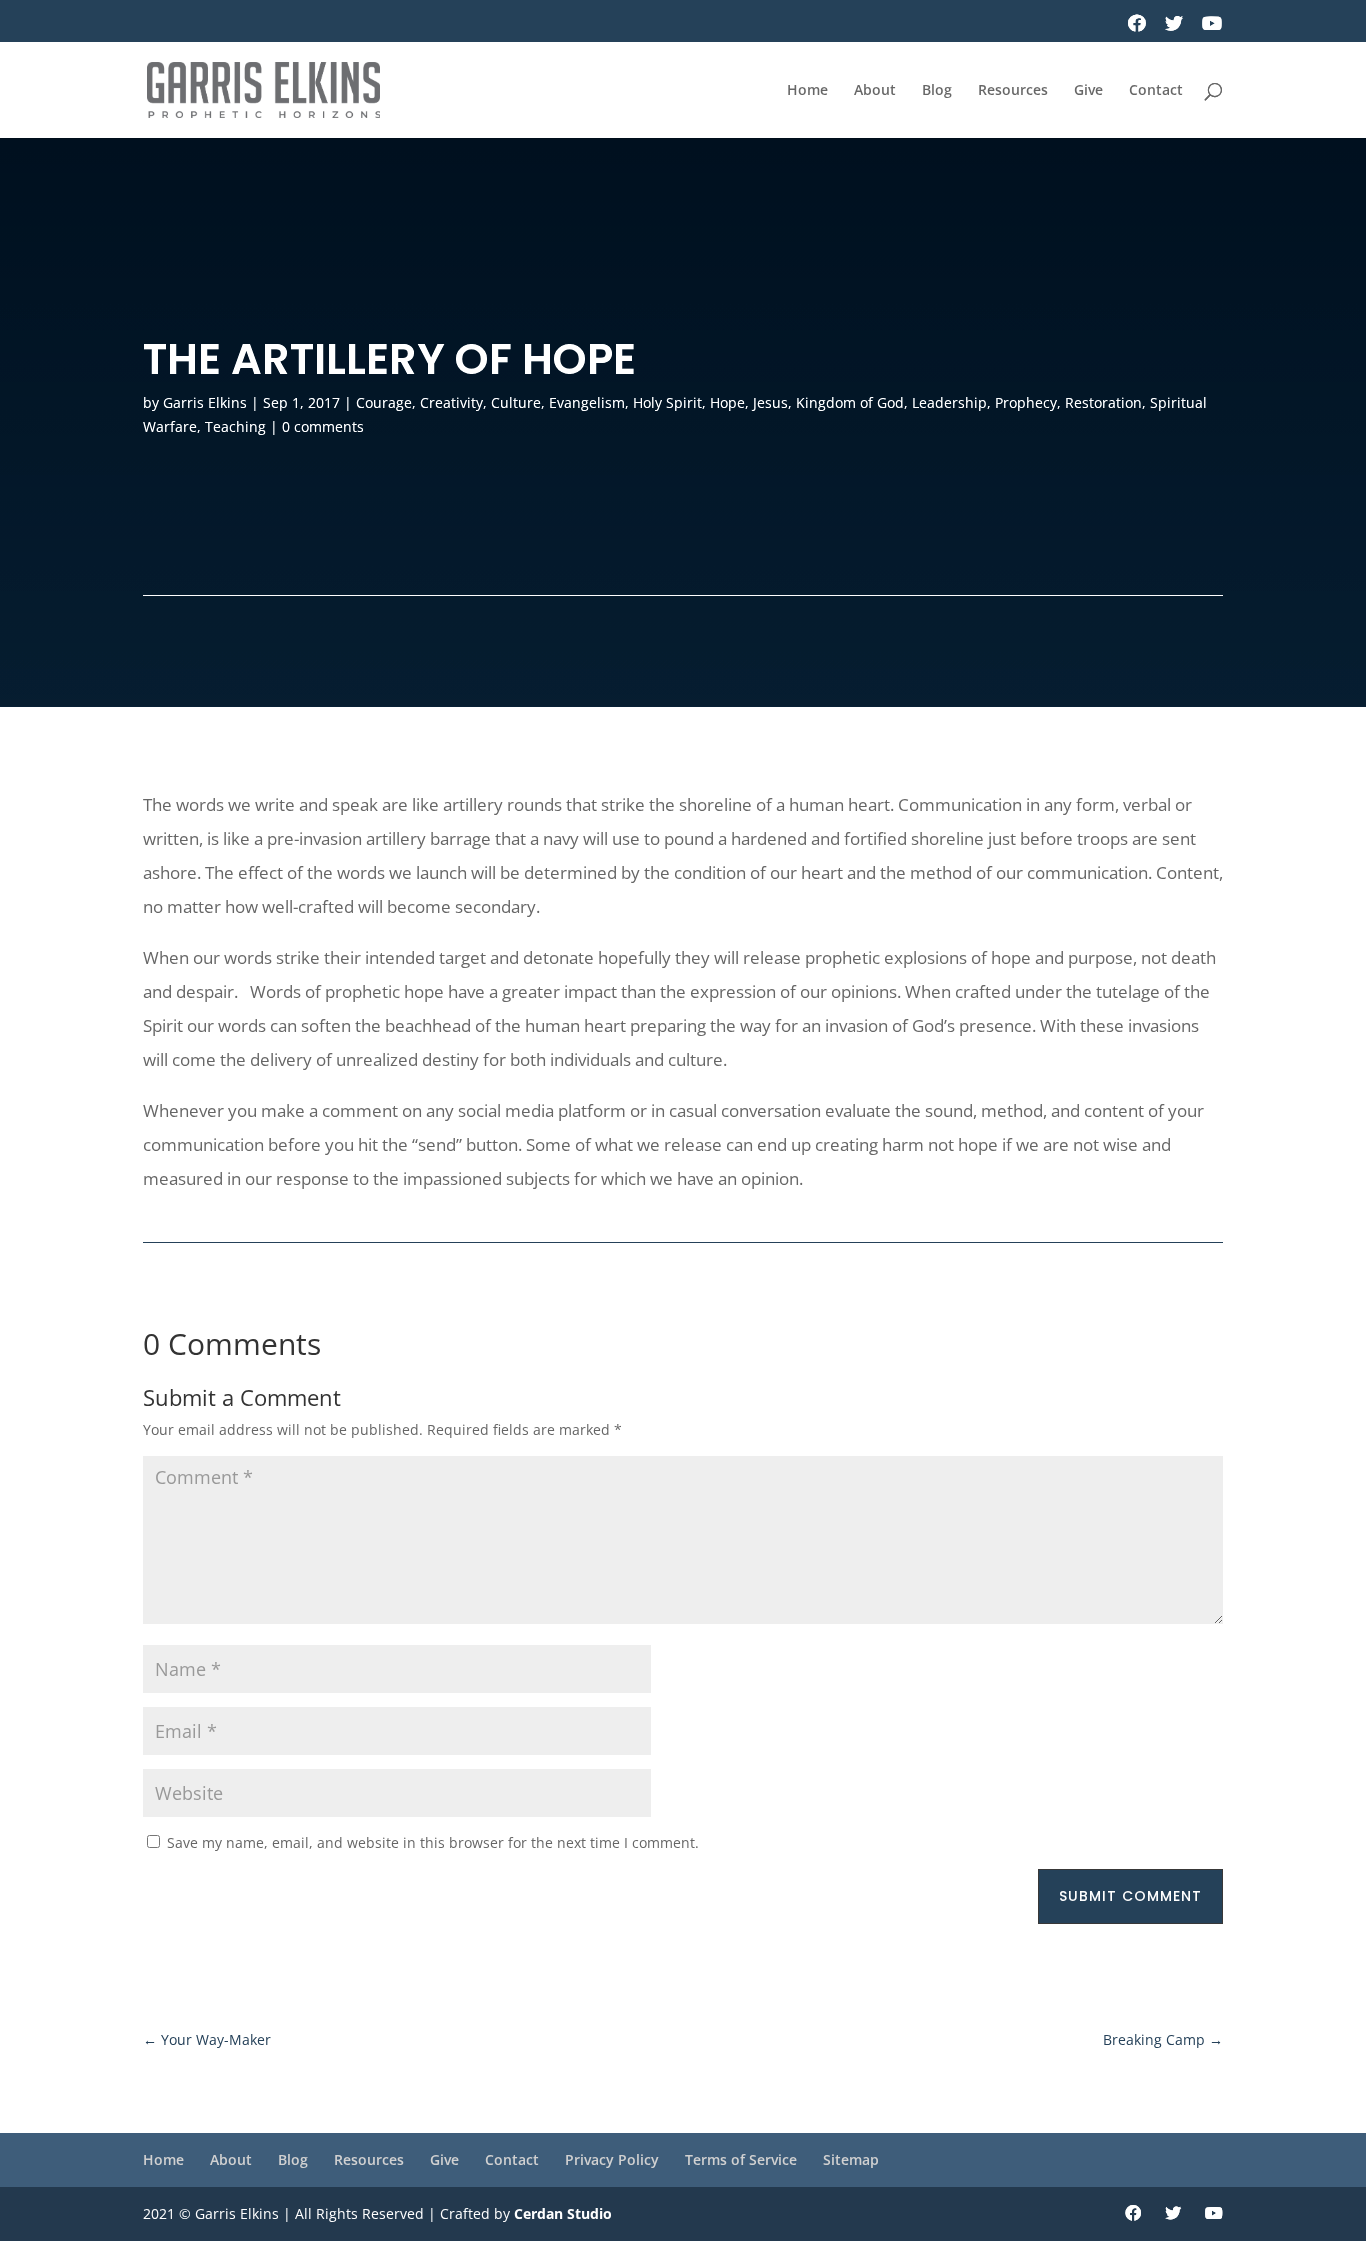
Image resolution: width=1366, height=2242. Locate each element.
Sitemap (851, 2159)
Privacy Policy (612, 2159)
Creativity (451, 402)
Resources (1013, 91)
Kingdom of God (850, 402)
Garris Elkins (205, 402)
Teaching (235, 426)
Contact (1156, 91)
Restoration (1103, 402)
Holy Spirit (667, 402)
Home (807, 91)
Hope (727, 402)
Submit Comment (1130, 1896)
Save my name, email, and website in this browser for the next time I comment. (433, 1842)
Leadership (949, 402)
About (875, 91)
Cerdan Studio (563, 2213)
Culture (516, 402)
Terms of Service (741, 2159)
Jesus (770, 402)
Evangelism (587, 402)
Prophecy (1026, 402)
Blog (937, 91)
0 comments (323, 426)
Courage (384, 402)
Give (1088, 91)
